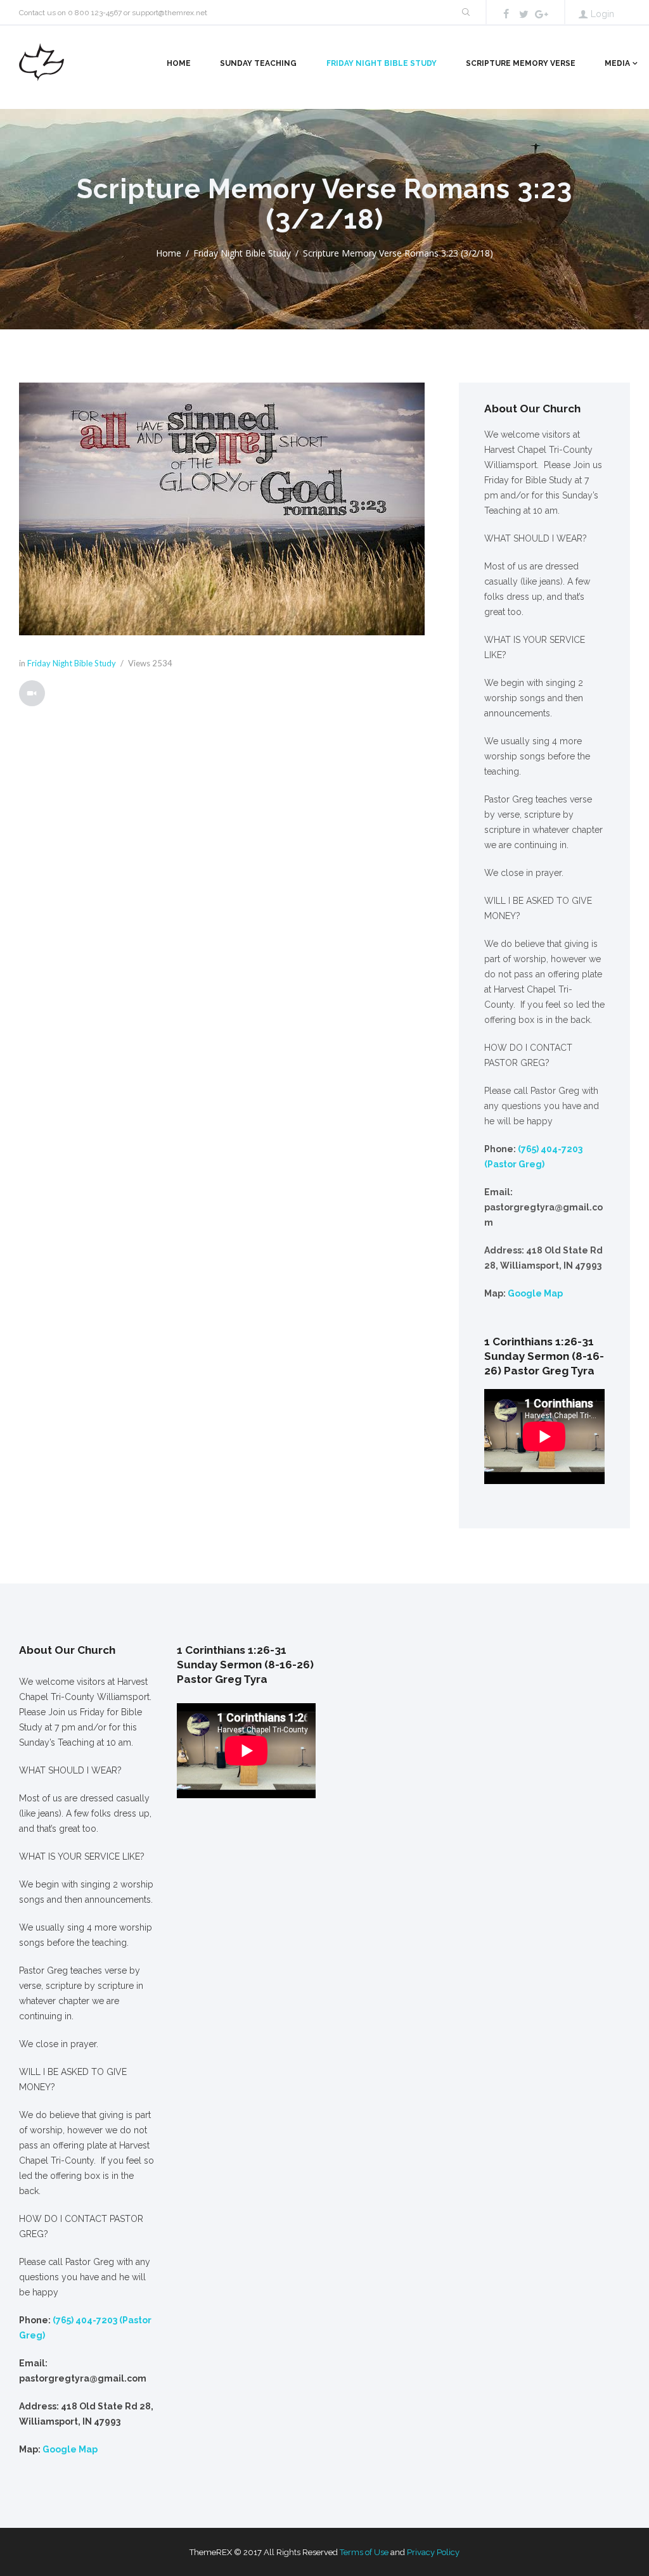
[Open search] (465, 12)
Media (617, 63)
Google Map (535, 1293)
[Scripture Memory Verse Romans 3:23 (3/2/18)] (222, 509)
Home (179, 63)
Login (602, 14)
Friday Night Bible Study (382, 63)
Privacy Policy (433, 2552)
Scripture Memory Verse (521, 63)
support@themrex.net (170, 13)
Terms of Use (364, 2552)
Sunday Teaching (258, 63)
